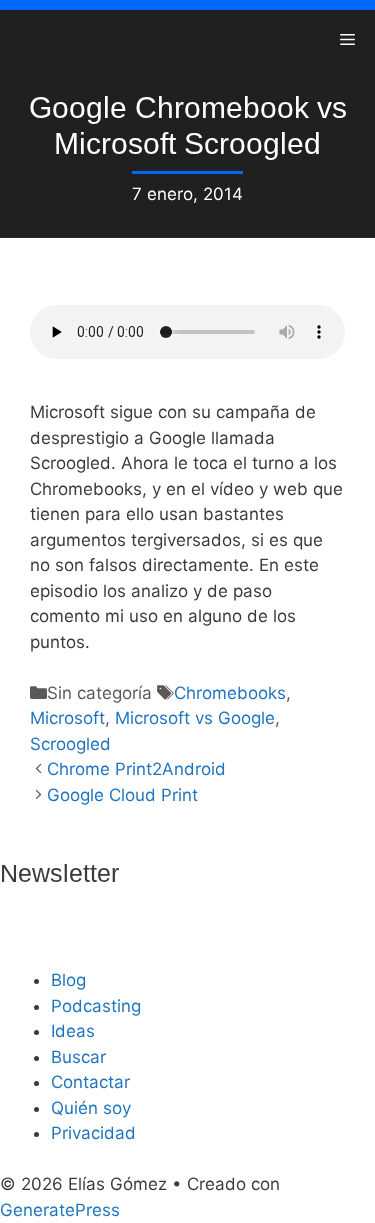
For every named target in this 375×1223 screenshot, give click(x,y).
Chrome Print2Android (136, 769)
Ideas (73, 1031)
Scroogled (70, 744)
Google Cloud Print (122, 795)
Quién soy (91, 1108)
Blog (68, 980)
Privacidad (93, 1133)
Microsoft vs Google (195, 718)
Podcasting (96, 1006)
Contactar (90, 1082)
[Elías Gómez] (30, 40)
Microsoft (67, 718)
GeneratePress (60, 1210)
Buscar (78, 1057)
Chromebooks (230, 693)
